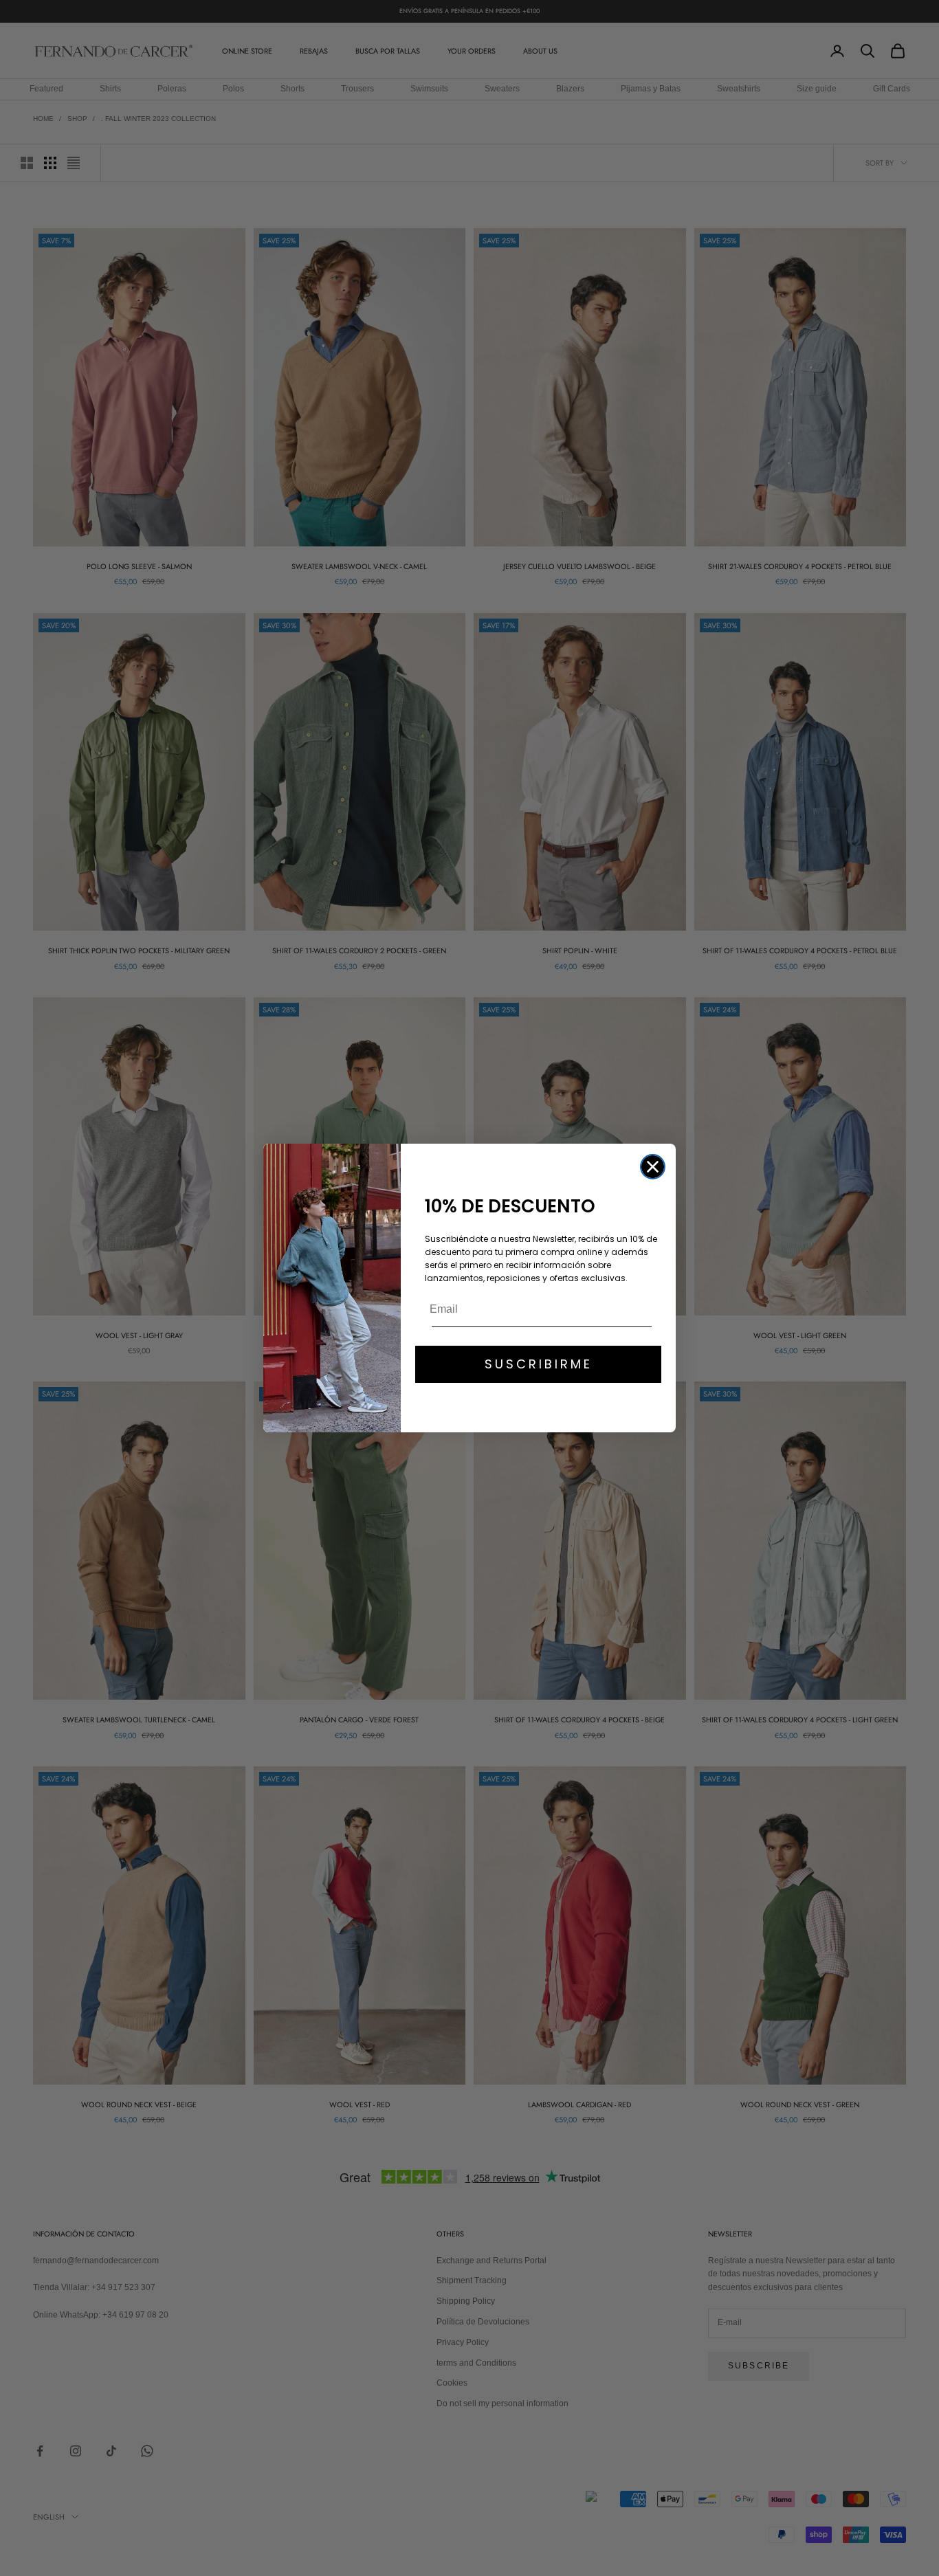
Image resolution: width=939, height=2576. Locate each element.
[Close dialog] (653, 1167)
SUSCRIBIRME (539, 1364)
